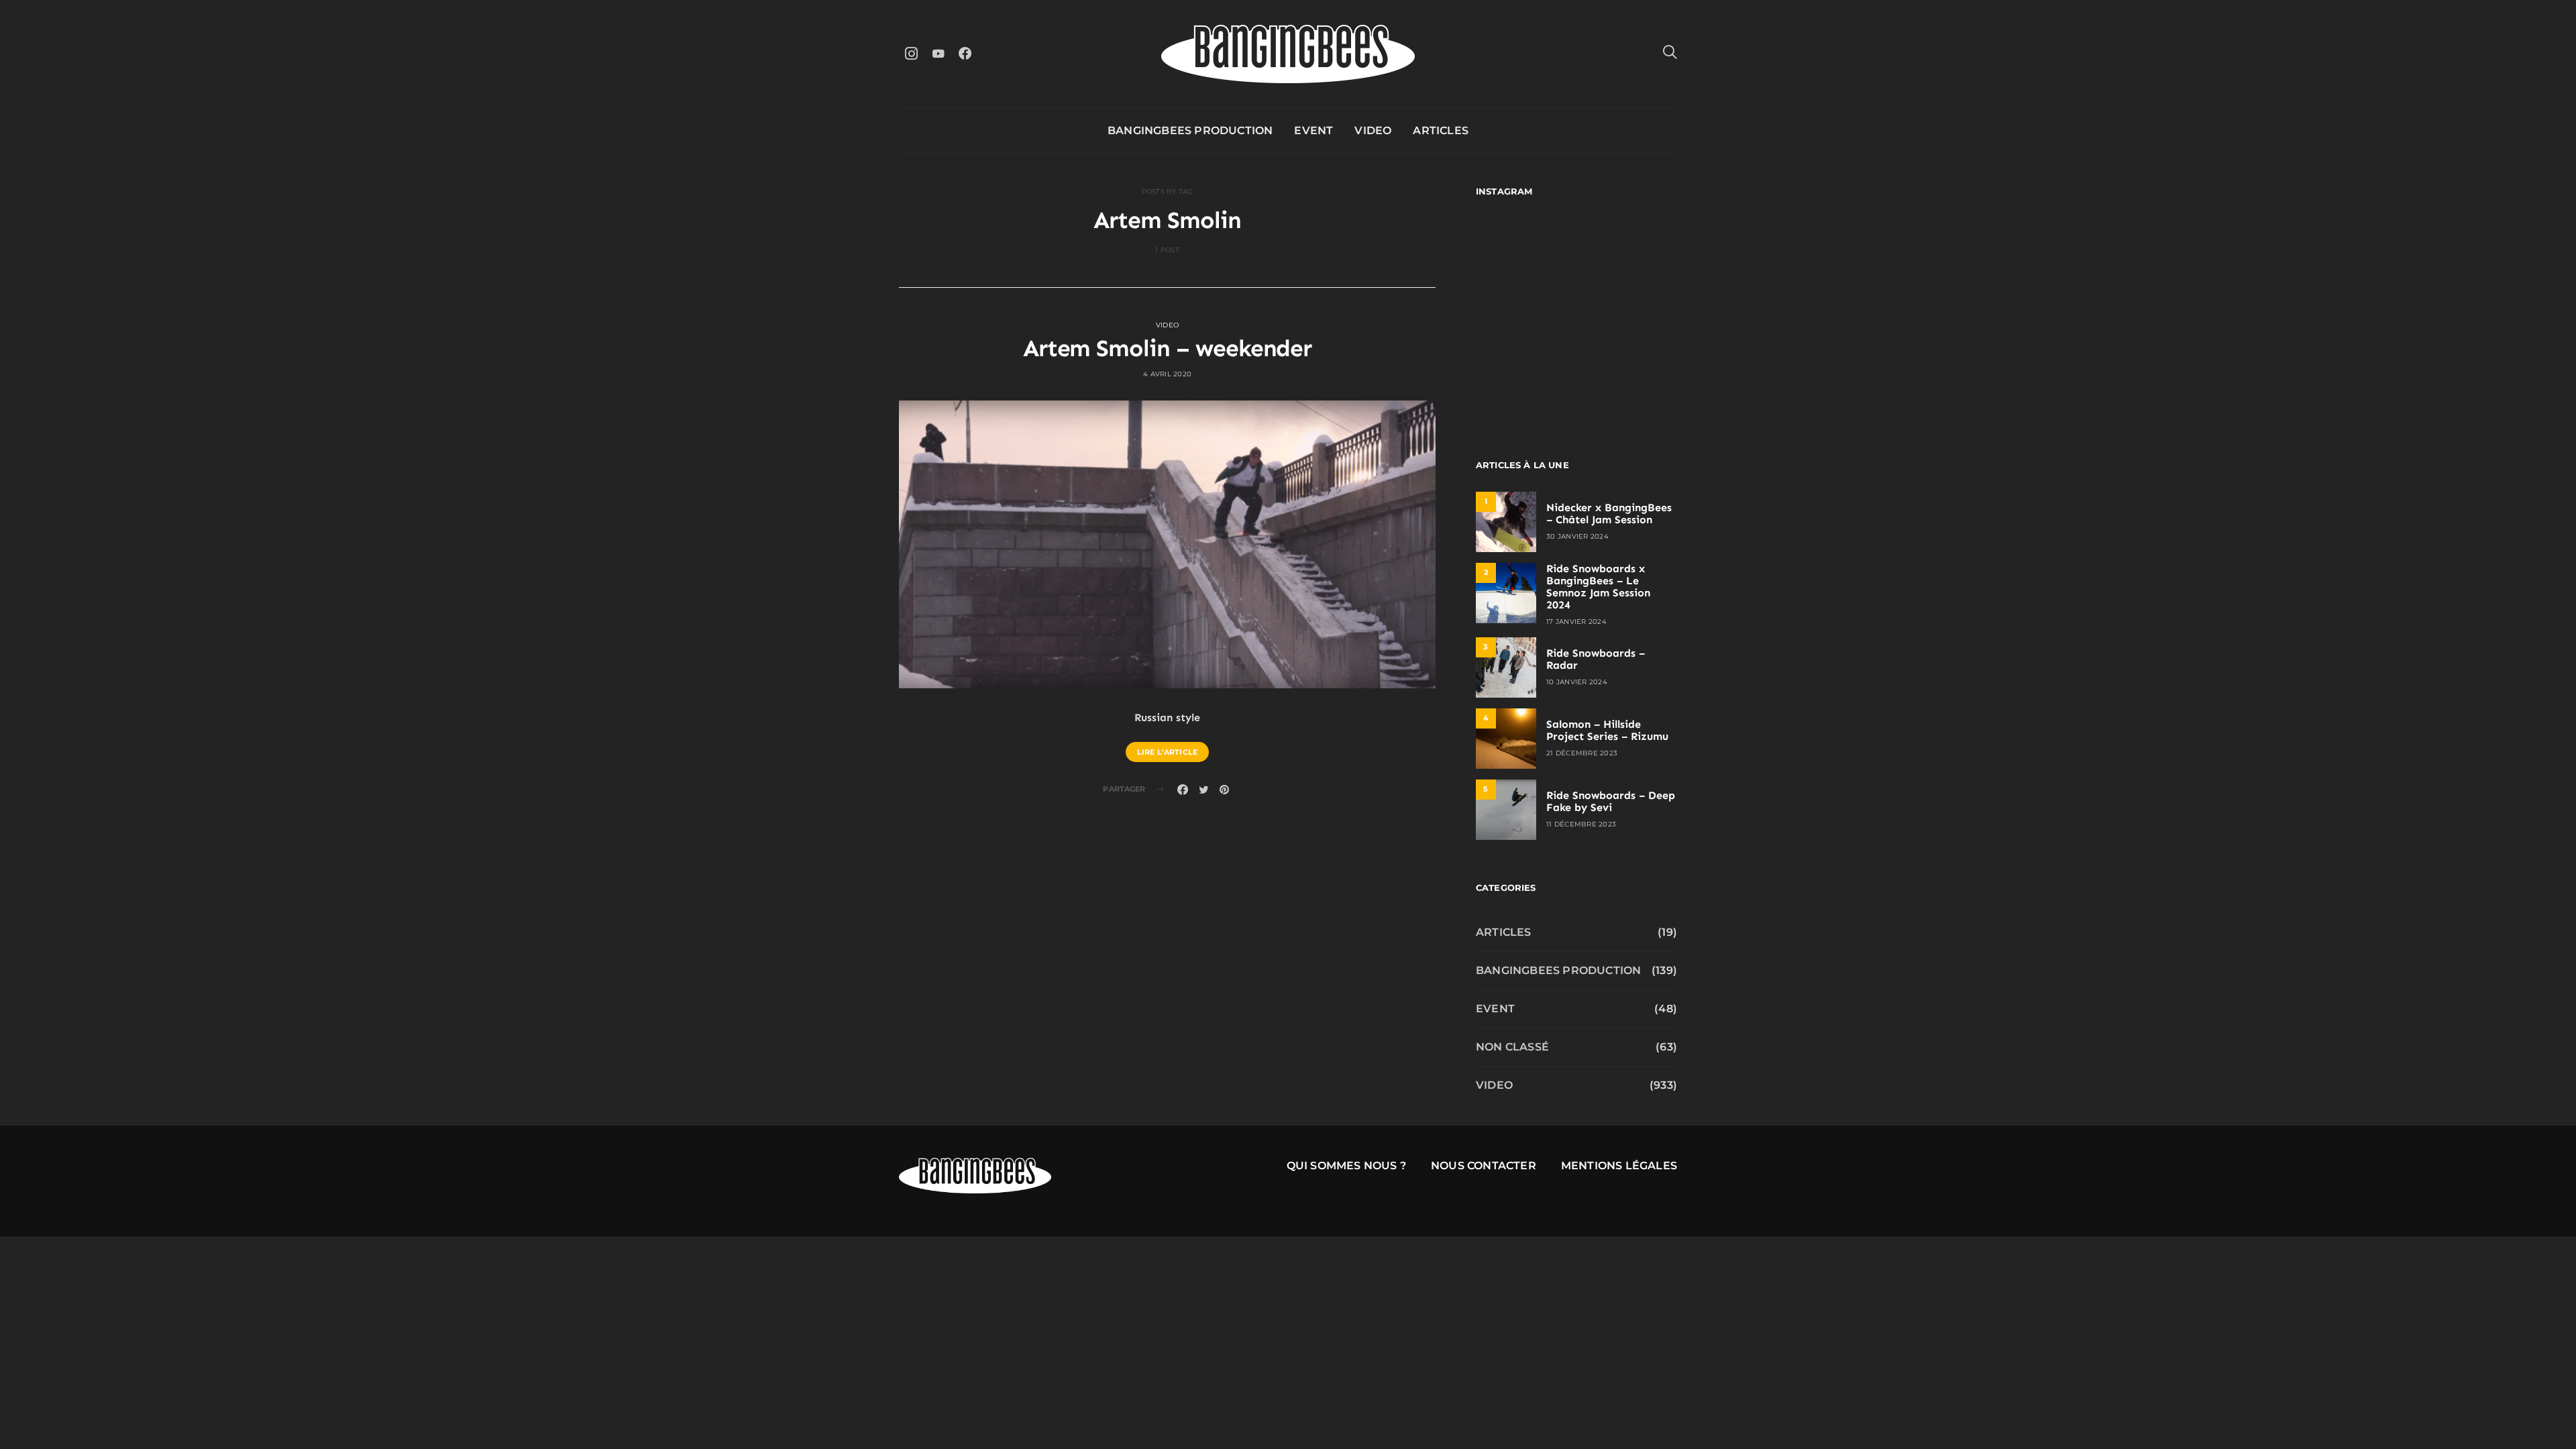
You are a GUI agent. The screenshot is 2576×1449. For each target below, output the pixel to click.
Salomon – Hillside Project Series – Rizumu (1607, 730)
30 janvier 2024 (1577, 536)
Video (1373, 130)
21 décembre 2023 (1582, 753)
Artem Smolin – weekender (1168, 348)
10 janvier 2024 (1577, 682)
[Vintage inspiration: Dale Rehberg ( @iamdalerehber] (1628, 314)
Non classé (1512, 1047)
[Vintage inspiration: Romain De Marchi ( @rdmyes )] (1524, 253)
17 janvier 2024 (1576, 622)
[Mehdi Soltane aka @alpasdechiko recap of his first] (1628, 253)
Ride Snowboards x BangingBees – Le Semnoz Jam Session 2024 (1598, 587)
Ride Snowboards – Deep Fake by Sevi (1611, 801)
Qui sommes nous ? (1346, 1166)
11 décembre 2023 (1581, 824)
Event (1313, 130)
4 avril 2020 (1167, 374)
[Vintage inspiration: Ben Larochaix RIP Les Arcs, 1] (1628, 375)
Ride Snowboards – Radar (1596, 659)
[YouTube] (938, 53)
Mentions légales (1619, 1166)
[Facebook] (965, 53)
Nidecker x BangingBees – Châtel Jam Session (1609, 514)
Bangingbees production (1190, 130)
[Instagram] (911, 53)
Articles (1441, 130)
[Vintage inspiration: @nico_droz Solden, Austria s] (1524, 314)
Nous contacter (1484, 1166)
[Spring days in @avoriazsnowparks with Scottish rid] (1524, 375)
